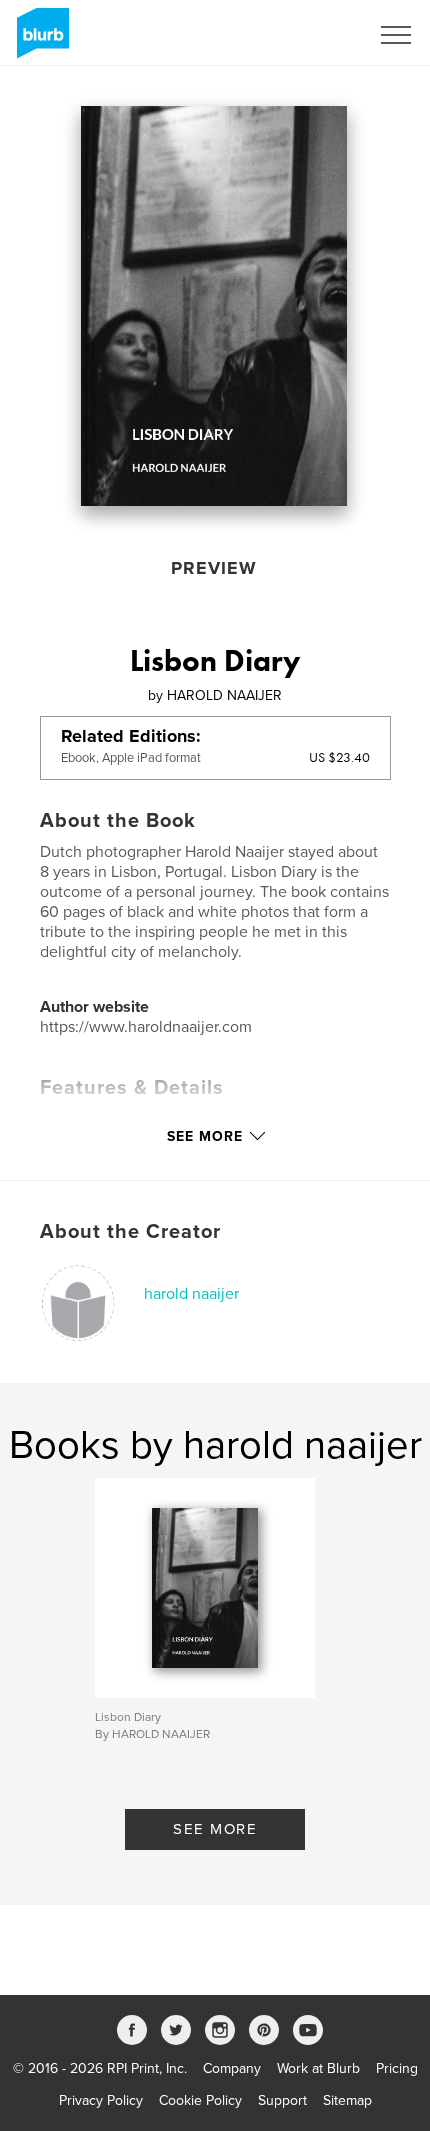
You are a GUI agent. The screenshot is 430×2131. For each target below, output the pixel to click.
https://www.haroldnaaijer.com (146, 1027)
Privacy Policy (101, 2100)
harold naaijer (191, 1294)
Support (282, 2100)
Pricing (397, 2068)
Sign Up (318, 35)
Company (232, 2068)
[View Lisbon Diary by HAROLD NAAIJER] (214, 306)
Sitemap (347, 2100)
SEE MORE (215, 1829)
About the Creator (130, 1232)
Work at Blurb (318, 2068)
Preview (214, 568)
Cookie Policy (200, 2100)
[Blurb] (39, 41)
